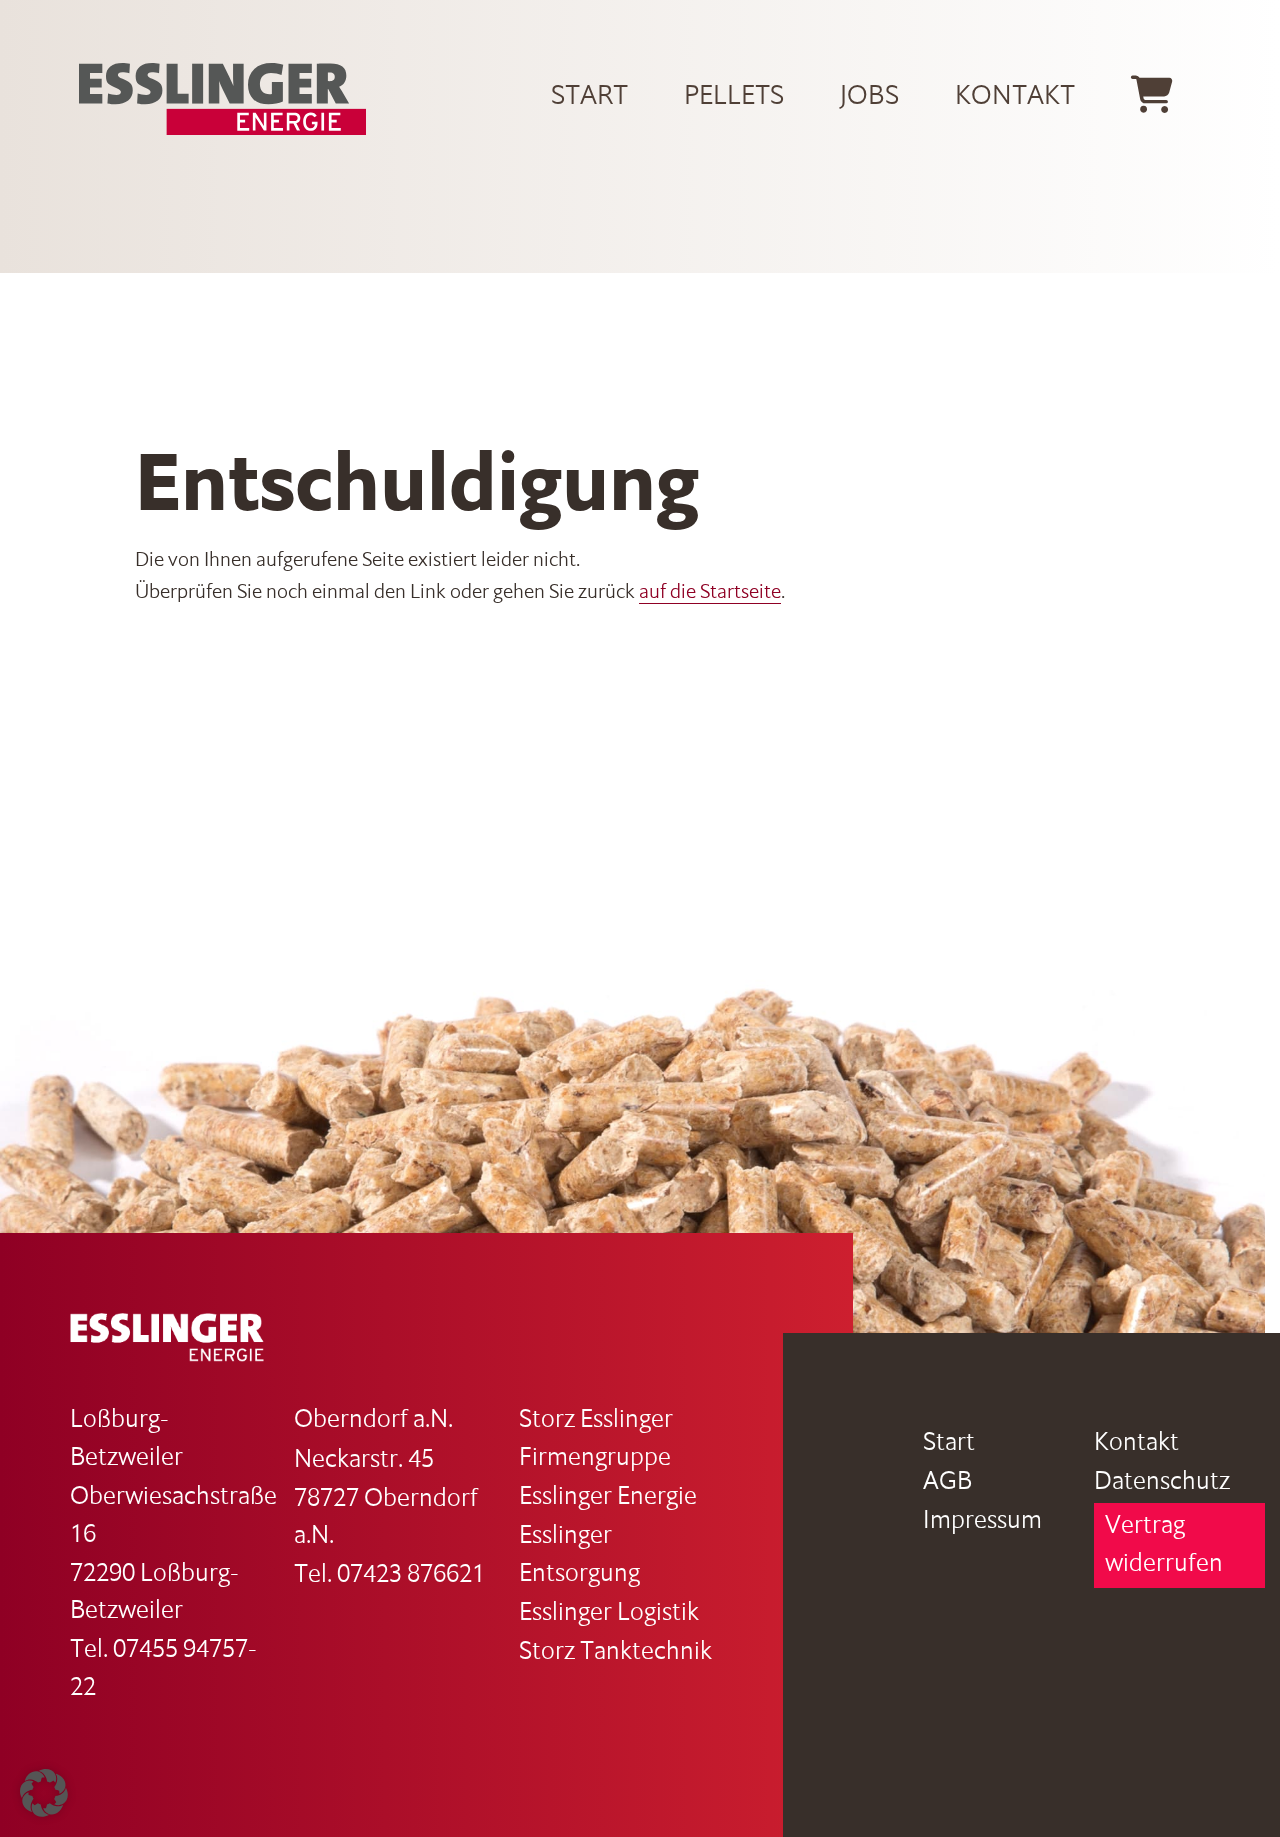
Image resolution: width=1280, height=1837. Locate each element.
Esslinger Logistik (609, 1613)
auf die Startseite (710, 593)
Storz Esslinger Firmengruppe (596, 1439)
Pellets (734, 97)
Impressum (982, 1521)
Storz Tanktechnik (615, 1652)
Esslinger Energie (608, 1497)
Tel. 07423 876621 (389, 1575)
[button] (44, 1793)
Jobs (869, 97)
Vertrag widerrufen (1164, 1545)
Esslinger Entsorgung (579, 1555)
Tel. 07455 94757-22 (163, 1669)
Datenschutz (1162, 1482)
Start (589, 97)
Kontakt (1015, 97)
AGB (947, 1482)
